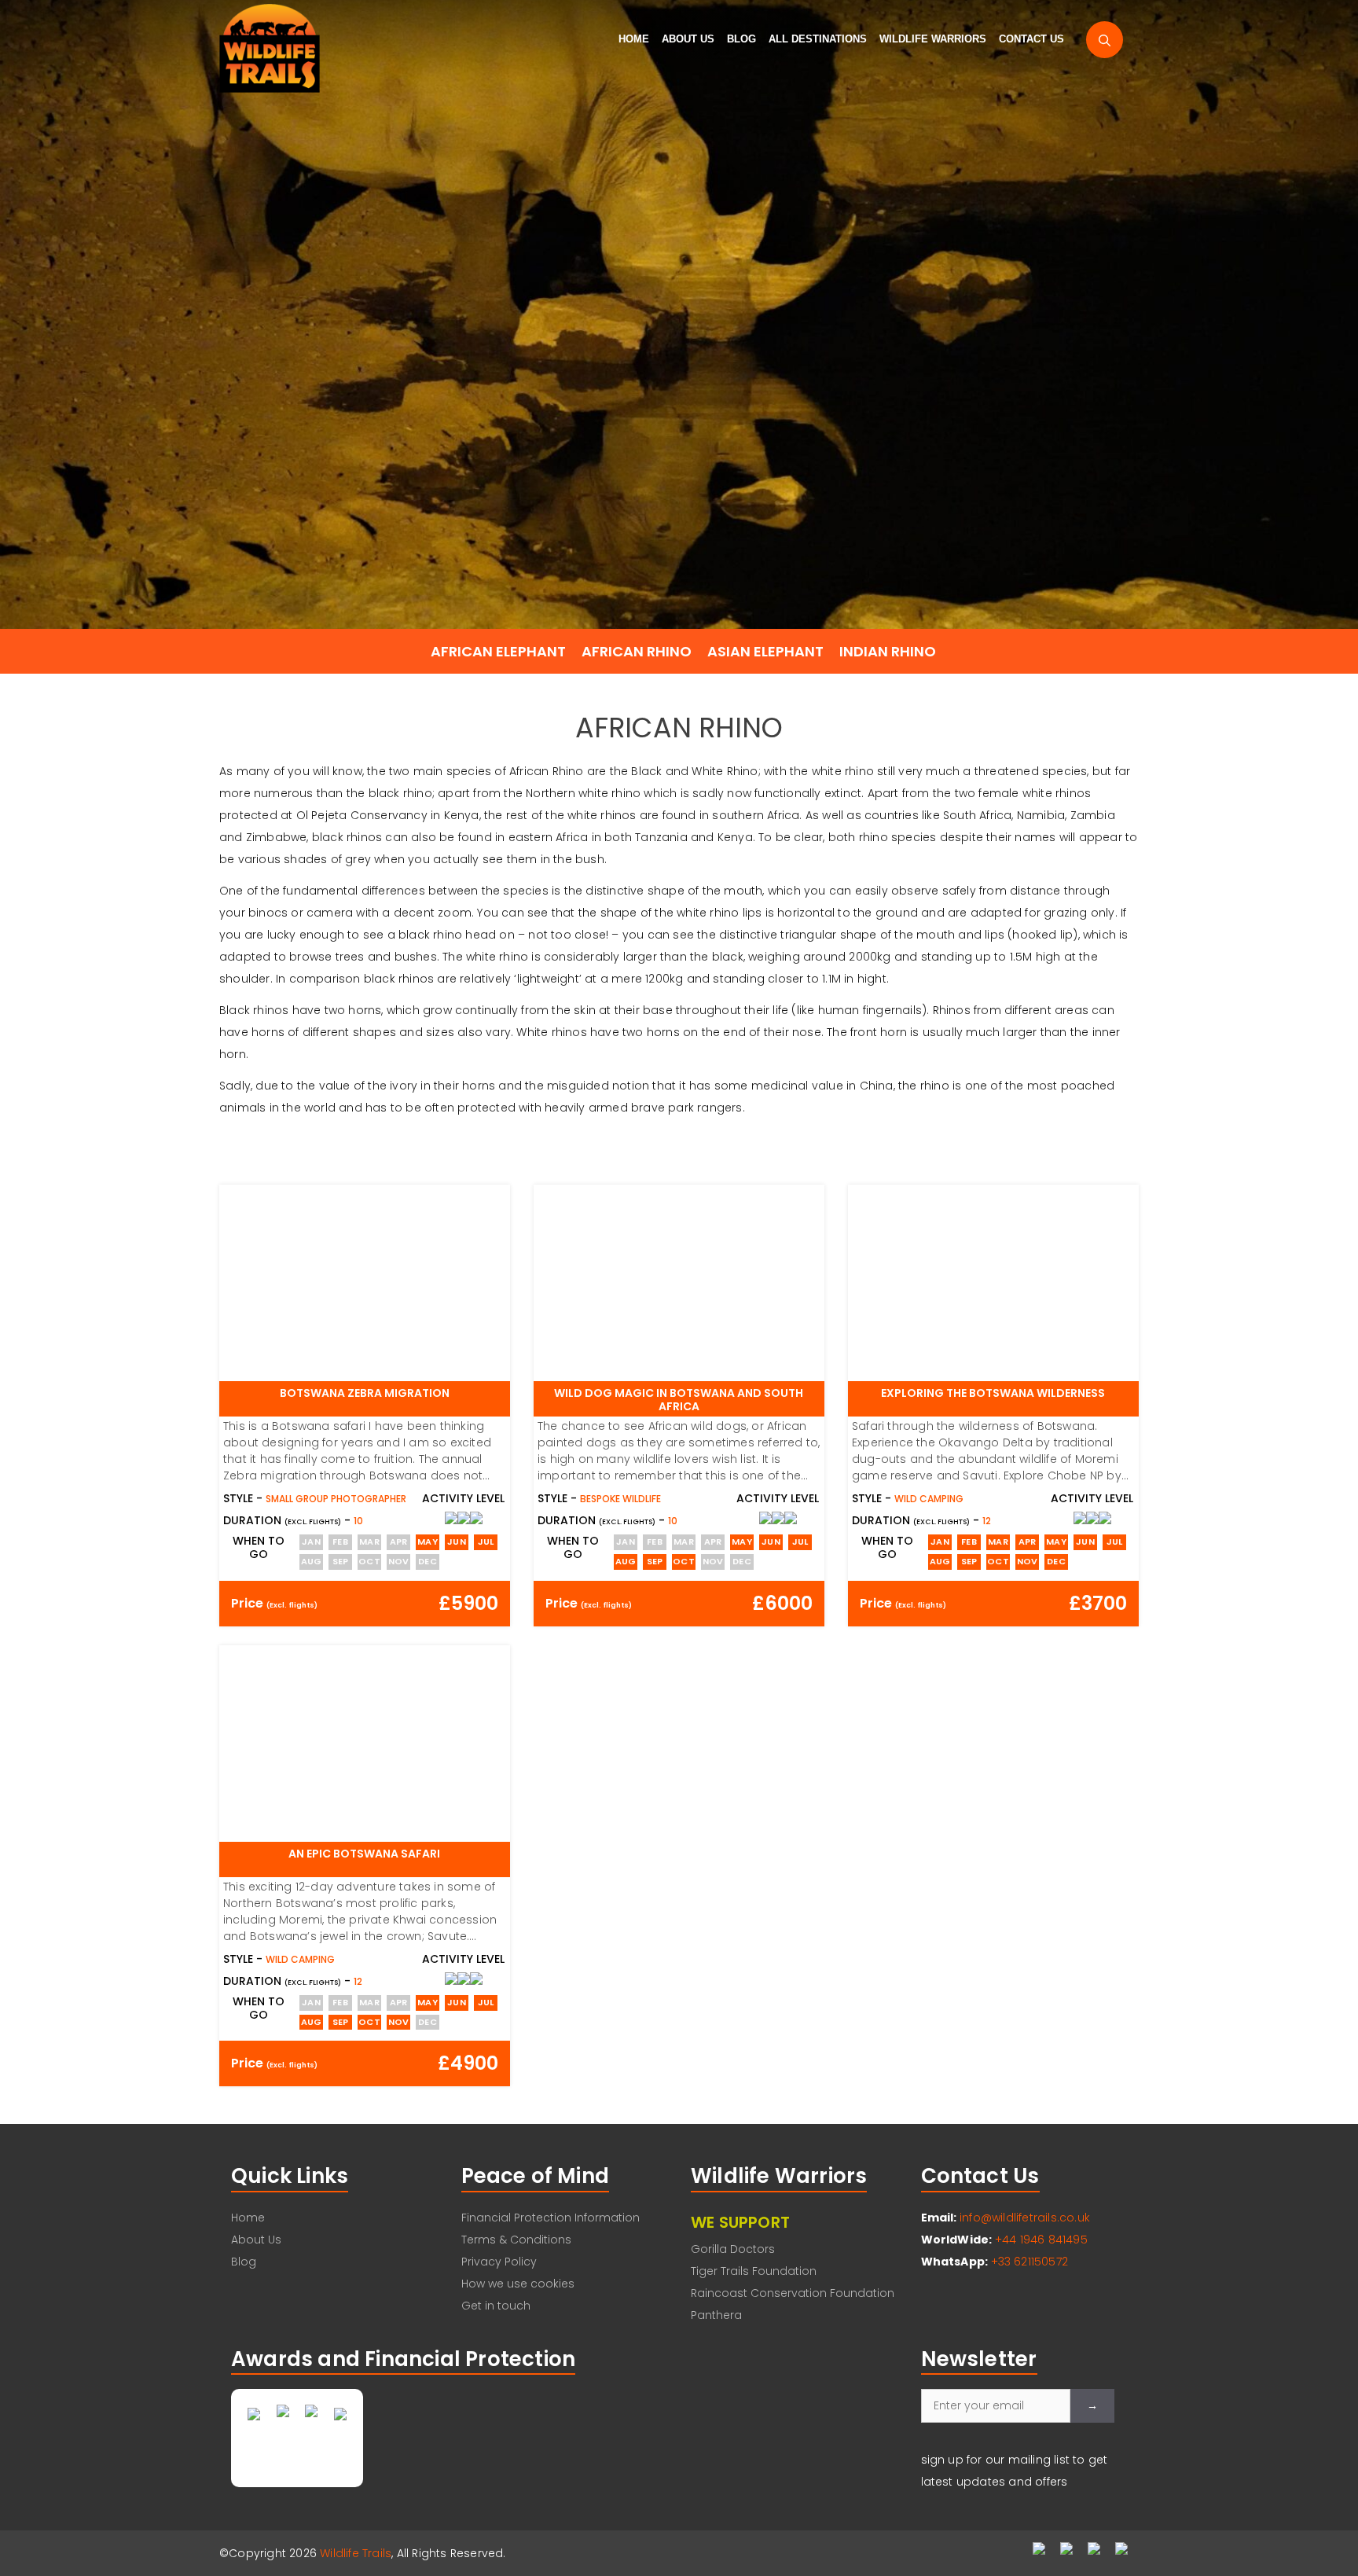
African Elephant (498, 651)
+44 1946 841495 (1041, 2240)
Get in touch (496, 2306)
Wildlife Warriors (933, 39)
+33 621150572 (1030, 2262)
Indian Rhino (888, 651)
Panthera (716, 2315)
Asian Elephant (765, 651)
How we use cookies (518, 2284)
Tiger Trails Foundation (754, 2271)
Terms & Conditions (516, 2240)
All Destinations (818, 39)
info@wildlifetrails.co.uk (1025, 2218)
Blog (741, 39)
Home (634, 39)
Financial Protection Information (551, 2218)
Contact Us (1031, 39)
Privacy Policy (499, 2262)
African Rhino (637, 651)
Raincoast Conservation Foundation (793, 2293)
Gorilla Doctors (733, 2249)
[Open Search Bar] (1105, 40)
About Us (688, 39)
